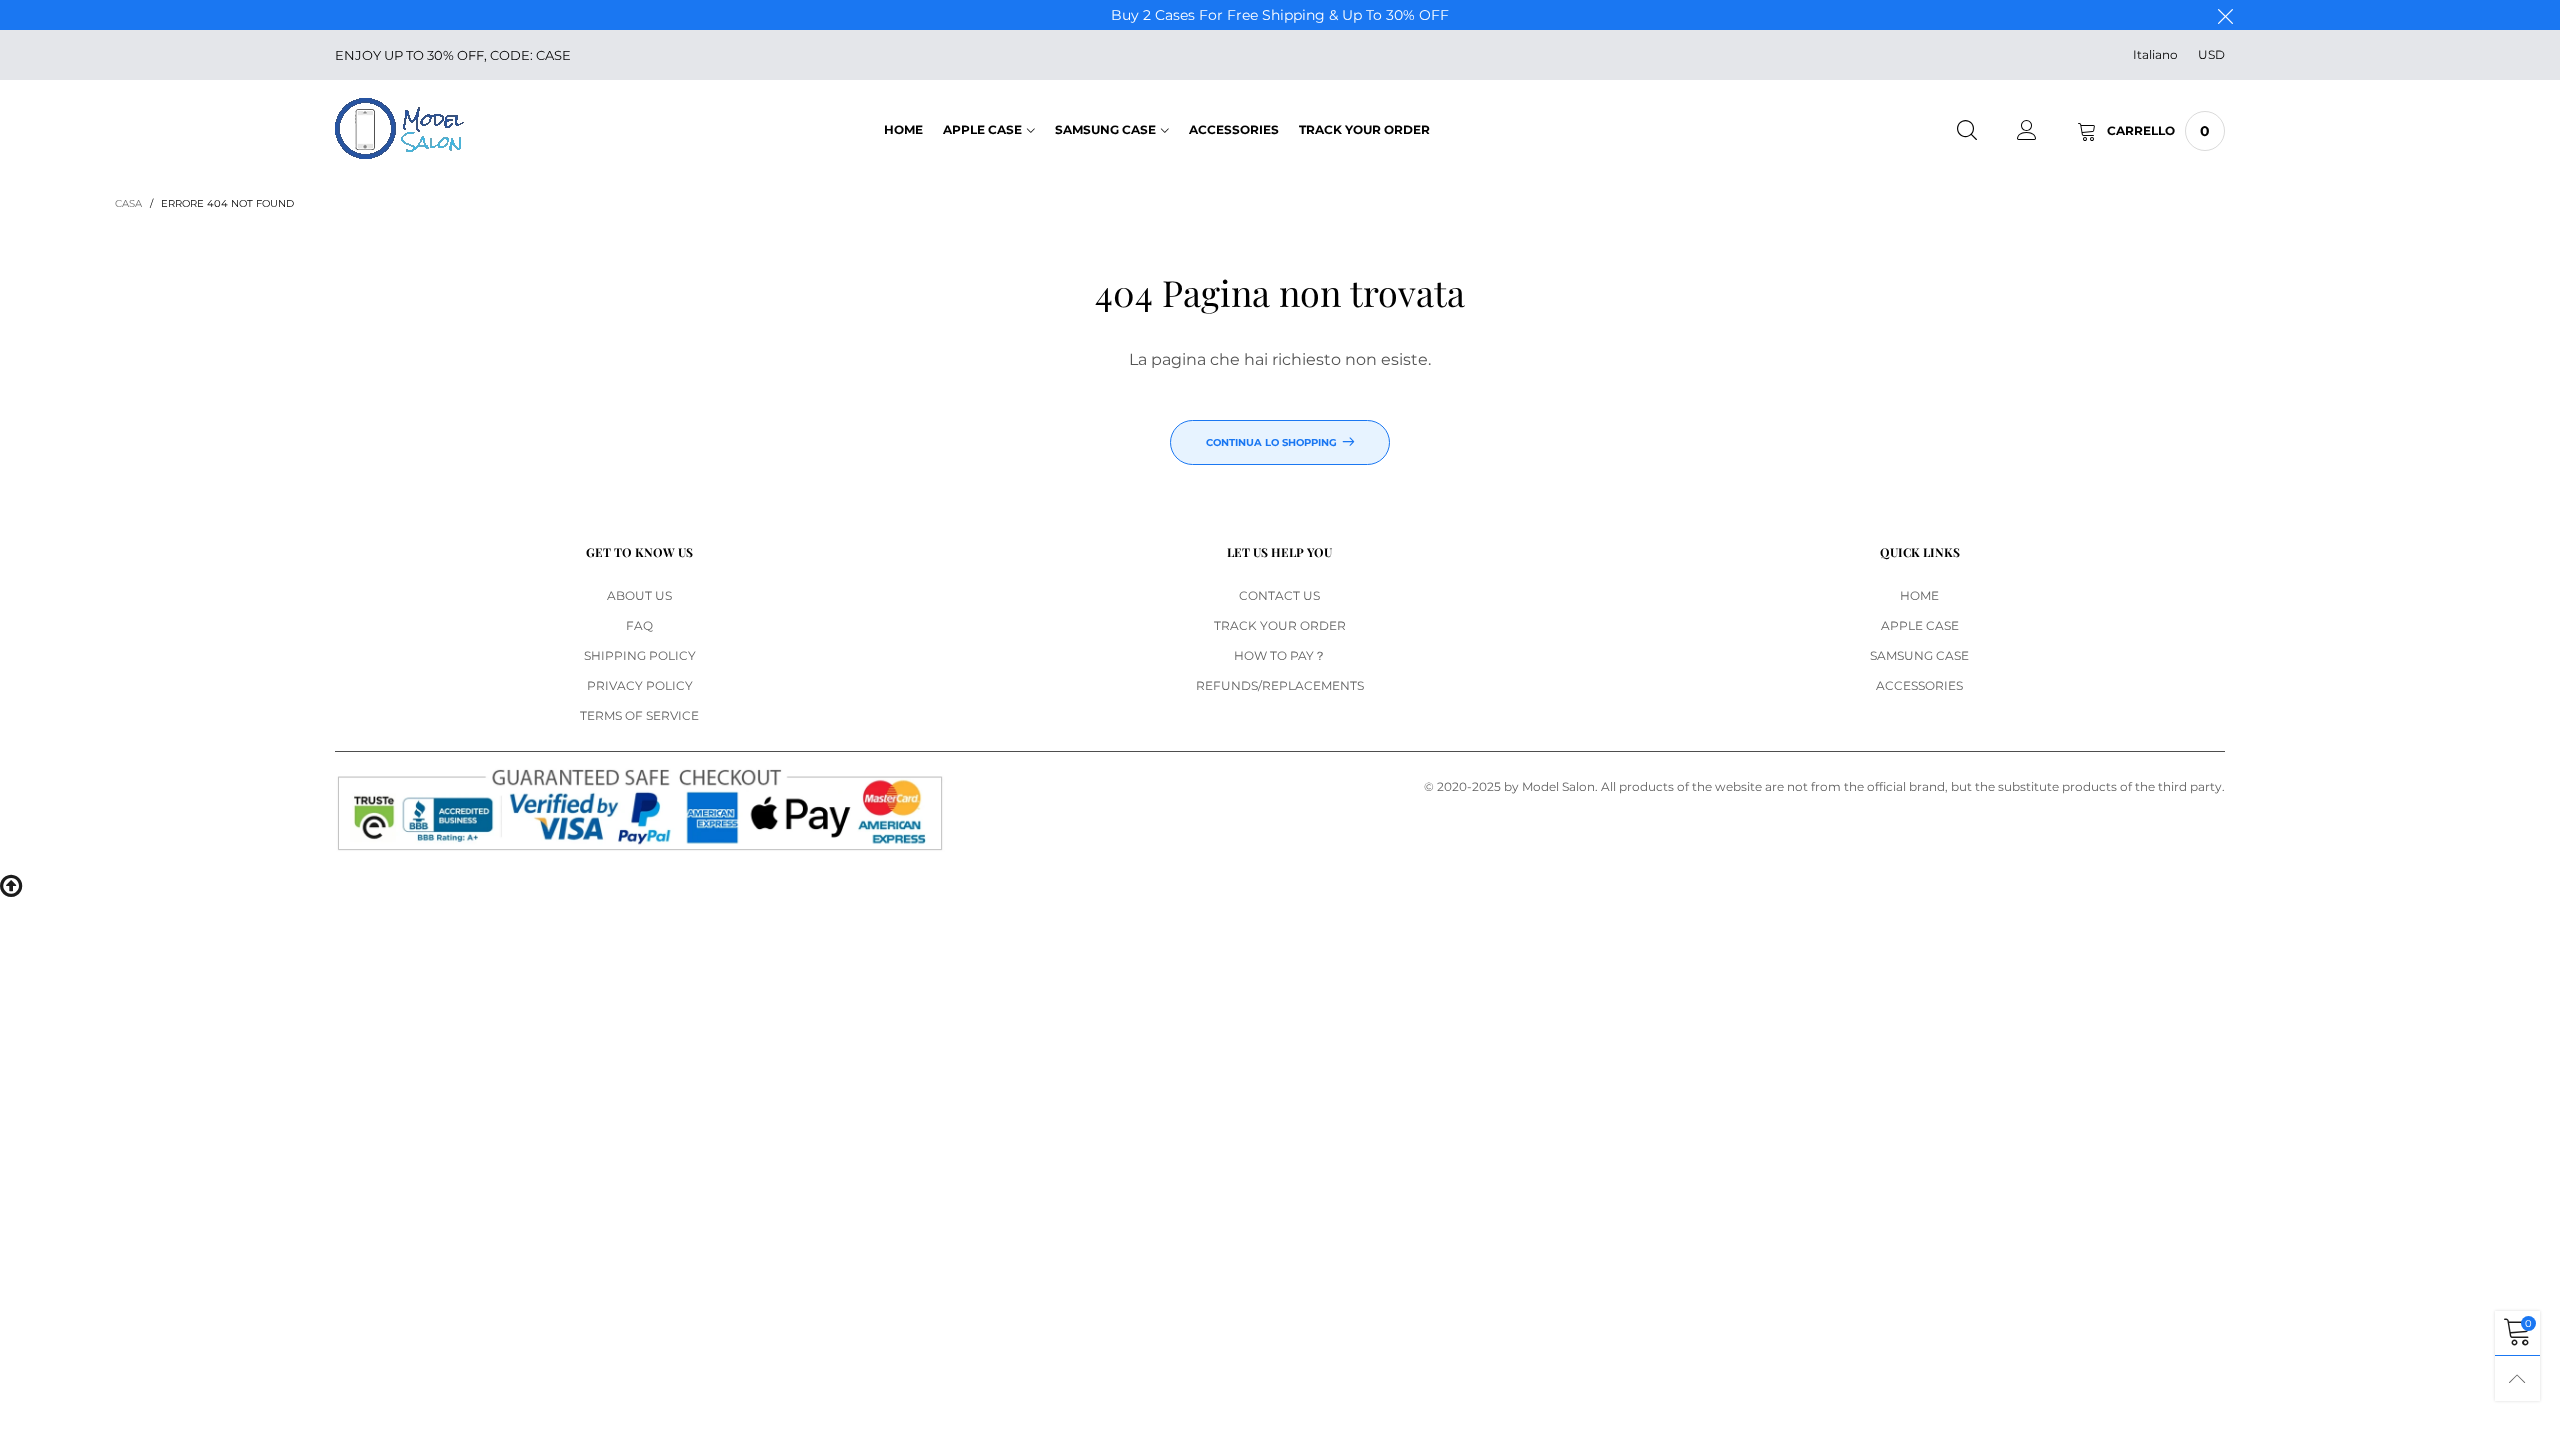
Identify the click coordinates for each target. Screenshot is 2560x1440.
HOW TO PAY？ (1280, 655)
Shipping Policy (640, 655)
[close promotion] (2225, 15)
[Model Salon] (399, 128)
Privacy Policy (640, 685)
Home (903, 129)
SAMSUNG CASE (1105, 129)
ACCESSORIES (1234, 129)
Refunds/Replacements (1280, 685)
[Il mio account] (2027, 131)
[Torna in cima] (2517, 1378)
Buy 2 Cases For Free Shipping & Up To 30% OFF (1280, 15)
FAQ (639, 625)
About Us (639, 595)
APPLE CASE (982, 129)
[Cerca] (1967, 131)
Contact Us (1279, 595)
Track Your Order (1364, 129)
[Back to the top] (11, 885)
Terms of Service (639, 715)
